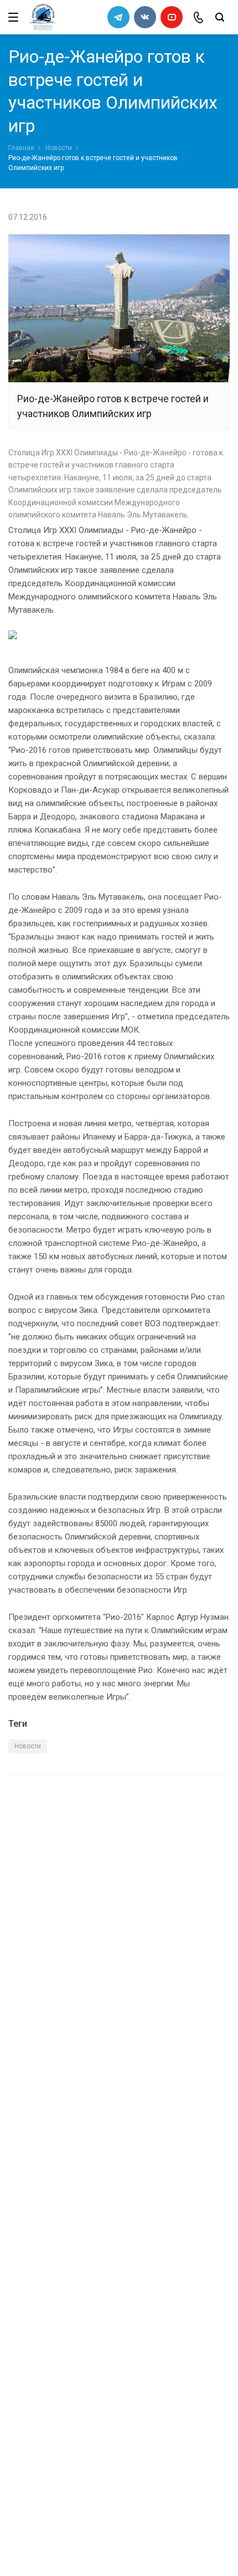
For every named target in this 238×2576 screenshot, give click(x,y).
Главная (21, 148)
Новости (59, 148)
